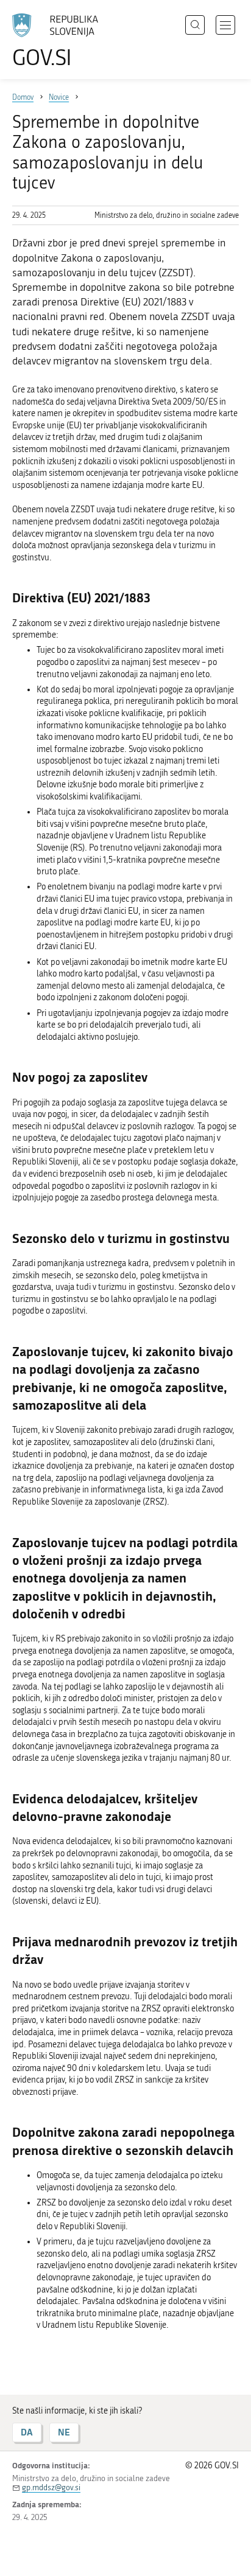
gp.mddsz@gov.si (51, 2487)
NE (64, 2432)
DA (27, 2432)
